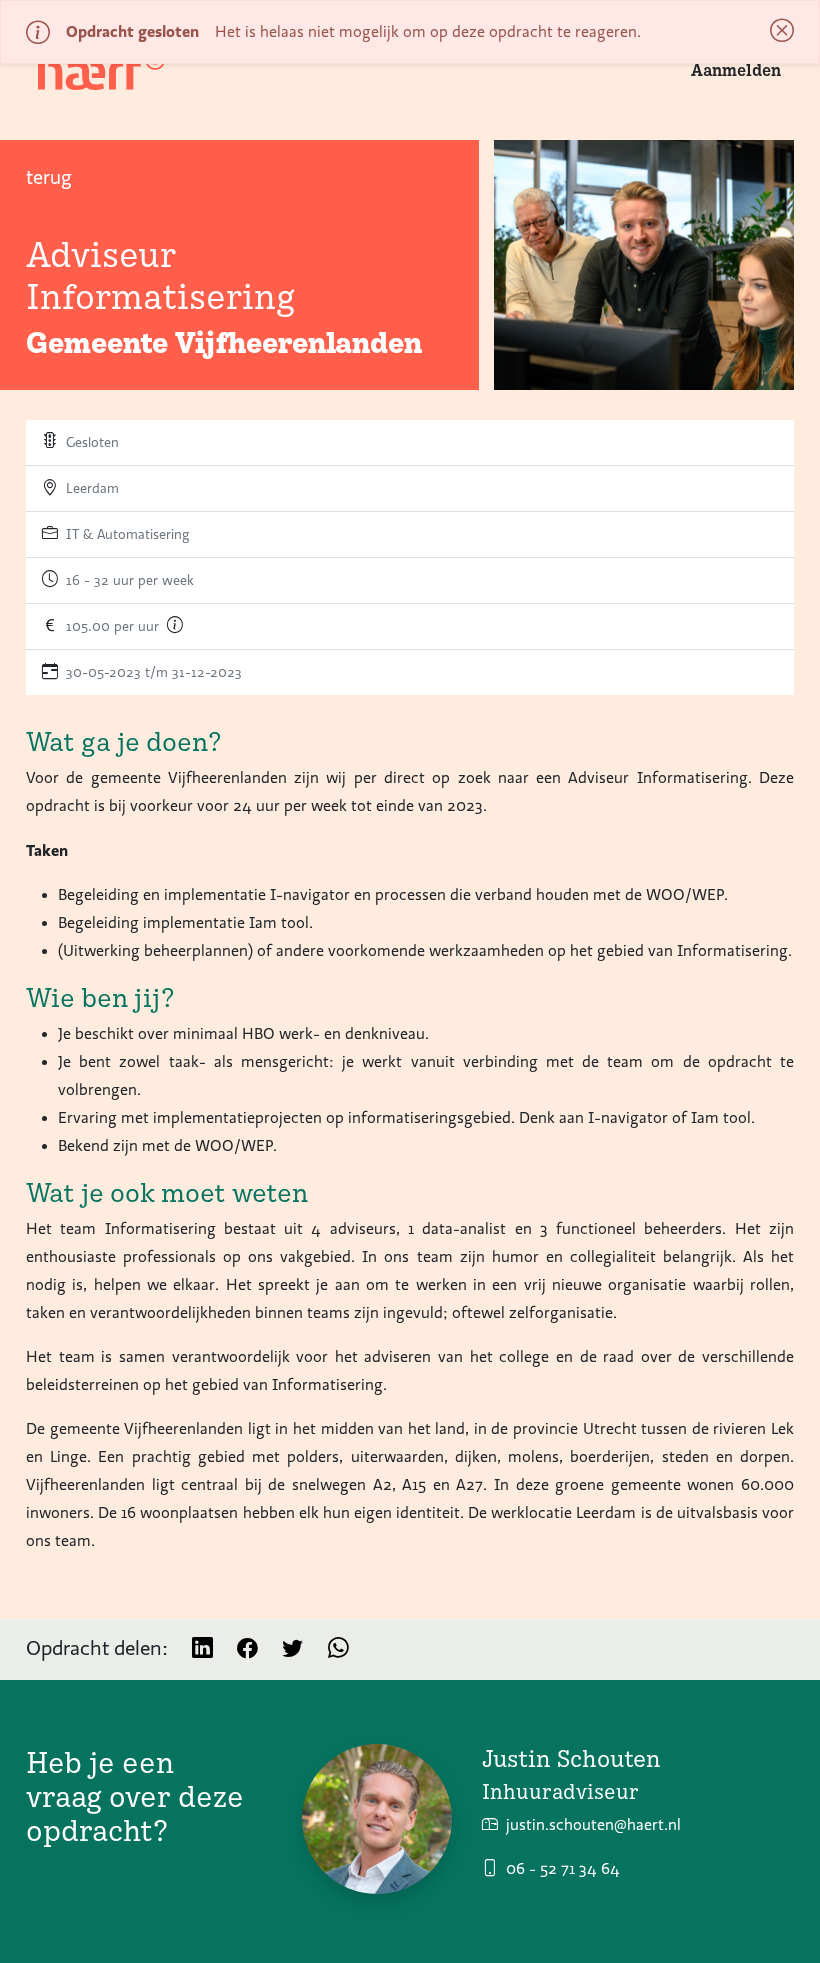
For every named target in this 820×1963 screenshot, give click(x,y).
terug (49, 177)
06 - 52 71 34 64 (563, 1869)
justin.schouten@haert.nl (593, 1825)
